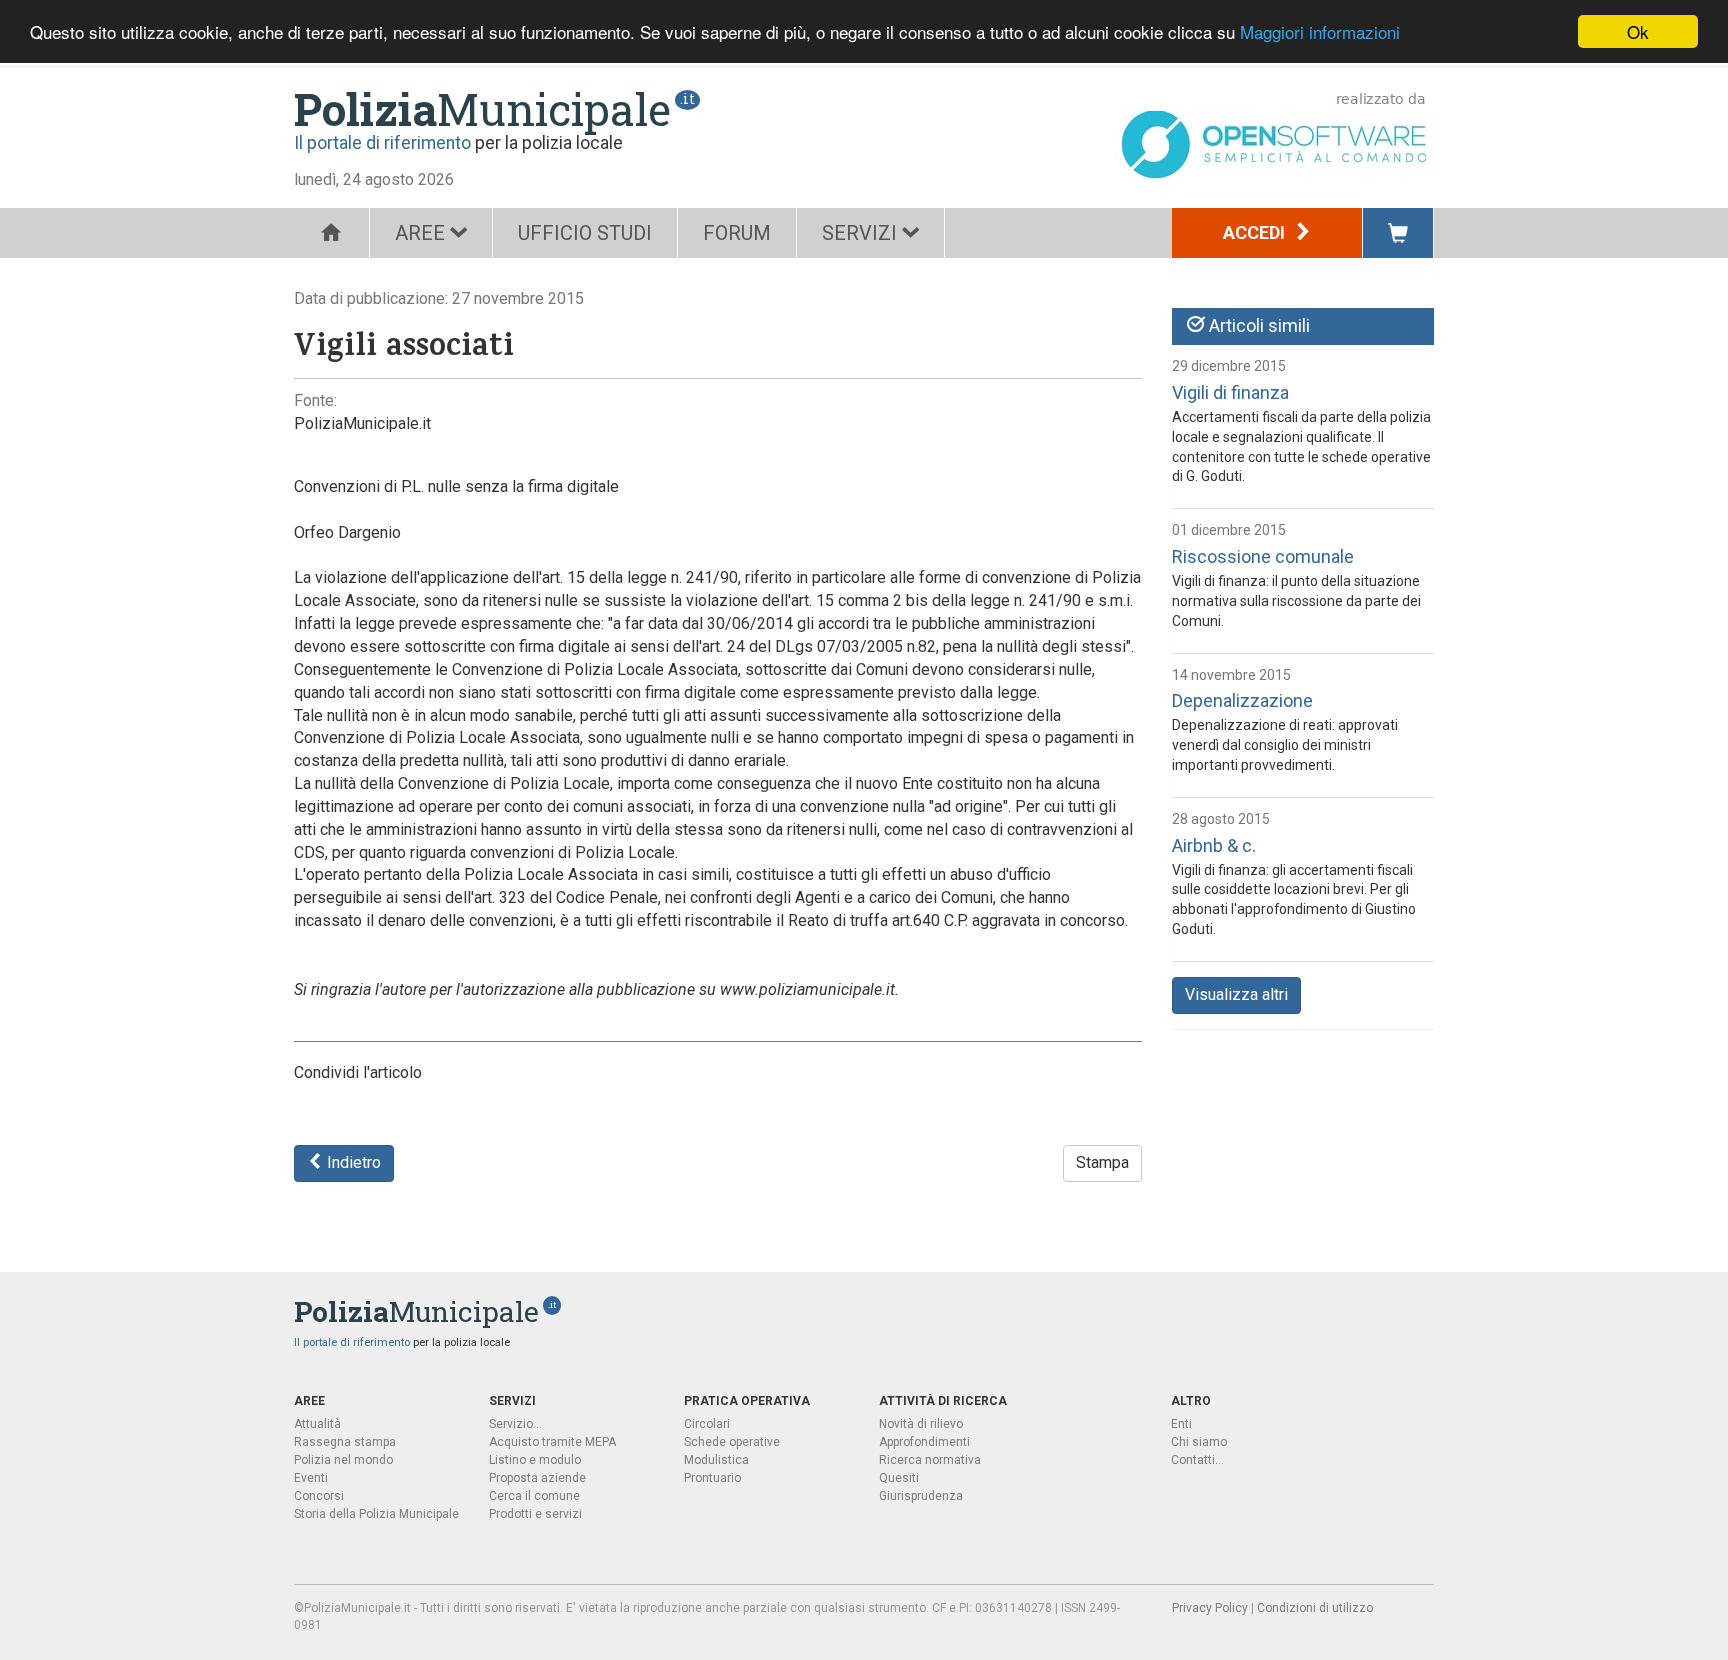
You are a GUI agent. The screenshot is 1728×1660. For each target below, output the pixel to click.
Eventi (311, 1478)
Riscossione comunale (1263, 556)
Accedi (1256, 232)
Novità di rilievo (921, 1424)
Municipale (482, 109)
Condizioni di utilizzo (1315, 1608)
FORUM (737, 233)
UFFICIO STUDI (585, 233)
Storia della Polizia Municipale (376, 1514)
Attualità (317, 1424)
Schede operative (732, 1442)
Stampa (1102, 1162)
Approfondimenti (924, 1442)
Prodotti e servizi (535, 1514)
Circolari (707, 1424)
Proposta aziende (537, 1478)
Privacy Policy (1210, 1608)
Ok (1638, 31)
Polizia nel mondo (343, 1460)
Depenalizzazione (1242, 700)
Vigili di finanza (1230, 392)
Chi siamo (1199, 1442)
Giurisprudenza (921, 1496)
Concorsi (319, 1496)
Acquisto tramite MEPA (552, 1442)
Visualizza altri (1236, 994)
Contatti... (1197, 1460)
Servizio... (515, 1424)
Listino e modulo (535, 1460)
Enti (1181, 1424)
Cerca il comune (534, 1496)
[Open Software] (1274, 135)
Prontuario (712, 1478)
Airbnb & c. (1214, 845)
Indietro (352, 1162)
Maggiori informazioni (1320, 32)
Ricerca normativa (930, 1460)
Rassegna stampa (345, 1442)
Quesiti (899, 1478)
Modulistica (716, 1460)
